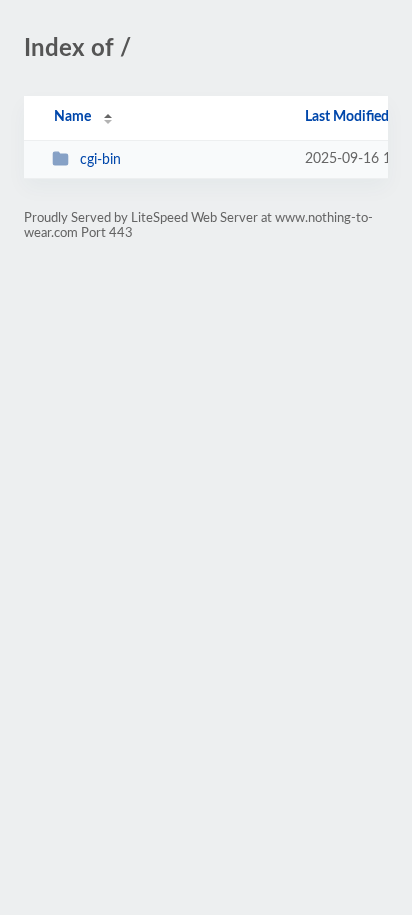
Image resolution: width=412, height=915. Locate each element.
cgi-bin (100, 160)
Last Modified (347, 117)
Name (72, 117)
